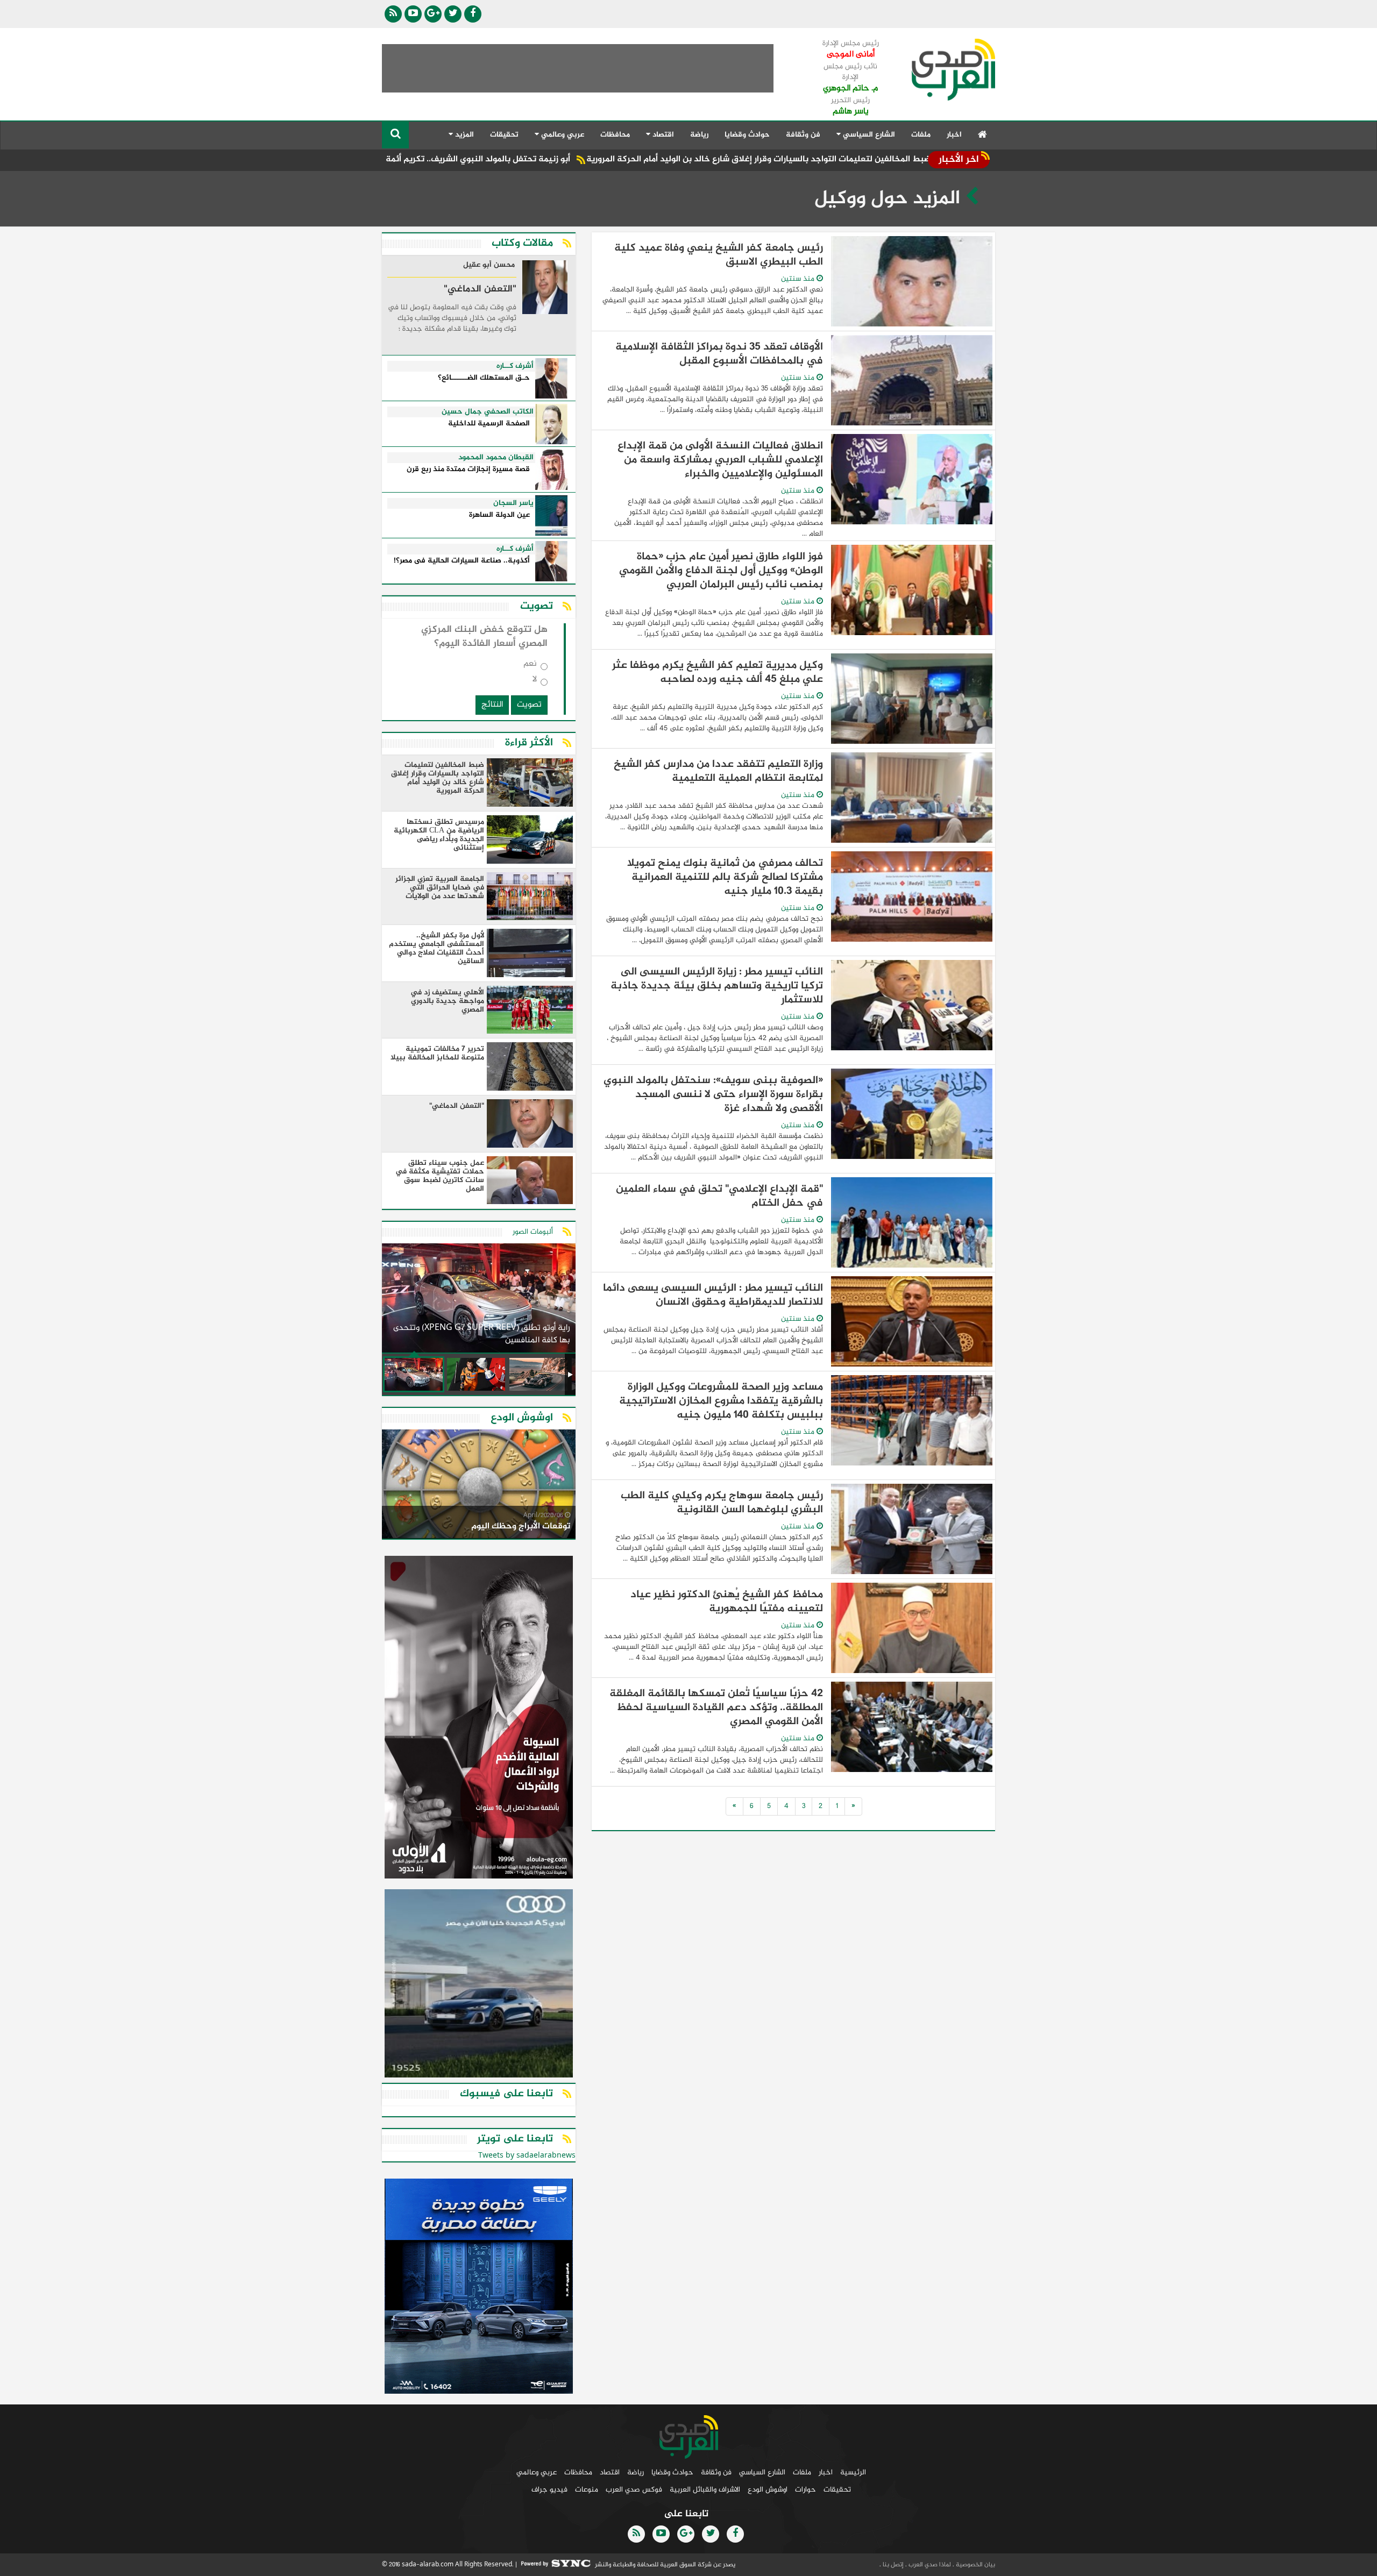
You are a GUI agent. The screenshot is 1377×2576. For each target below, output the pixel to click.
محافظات (615, 135)
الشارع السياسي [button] (868, 135)
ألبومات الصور (533, 1232)
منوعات (587, 2490)
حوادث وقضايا (747, 135)
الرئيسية (853, 2472)
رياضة (699, 135)
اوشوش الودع (768, 2490)
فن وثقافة (803, 135)
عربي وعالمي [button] (562, 135)
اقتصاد (610, 2472)
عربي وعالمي (537, 2472)
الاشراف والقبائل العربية (705, 2490)
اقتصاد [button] (662, 135)
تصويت (529, 705)
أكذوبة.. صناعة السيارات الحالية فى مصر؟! (462, 561)
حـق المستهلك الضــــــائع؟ (484, 378)
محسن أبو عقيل (489, 266)
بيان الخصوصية (975, 2565)
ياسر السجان (513, 503)
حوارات (805, 2490)
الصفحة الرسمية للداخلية (489, 424)
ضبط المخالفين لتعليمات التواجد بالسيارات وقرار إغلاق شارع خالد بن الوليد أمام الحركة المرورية (875, 159)
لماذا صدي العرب (929, 2565)
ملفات (921, 135)
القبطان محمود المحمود (496, 458)
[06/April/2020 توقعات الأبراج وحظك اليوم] (479, 1486)
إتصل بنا (892, 2565)
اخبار (954, 135)
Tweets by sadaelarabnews (527, 2156)
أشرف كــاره (515, 366)
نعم (530, 666)
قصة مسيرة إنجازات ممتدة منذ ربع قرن (468, 470)
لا (535, 682)
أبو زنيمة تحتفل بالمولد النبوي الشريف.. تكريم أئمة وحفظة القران (568, 159)
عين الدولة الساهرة (499, 515)
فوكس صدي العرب (634, 2490)
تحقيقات (504, 135)
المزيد (463, 135)
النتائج (492, 705)
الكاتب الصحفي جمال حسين (488, 412)
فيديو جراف (549, 2490)
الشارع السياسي (762, 2472)
